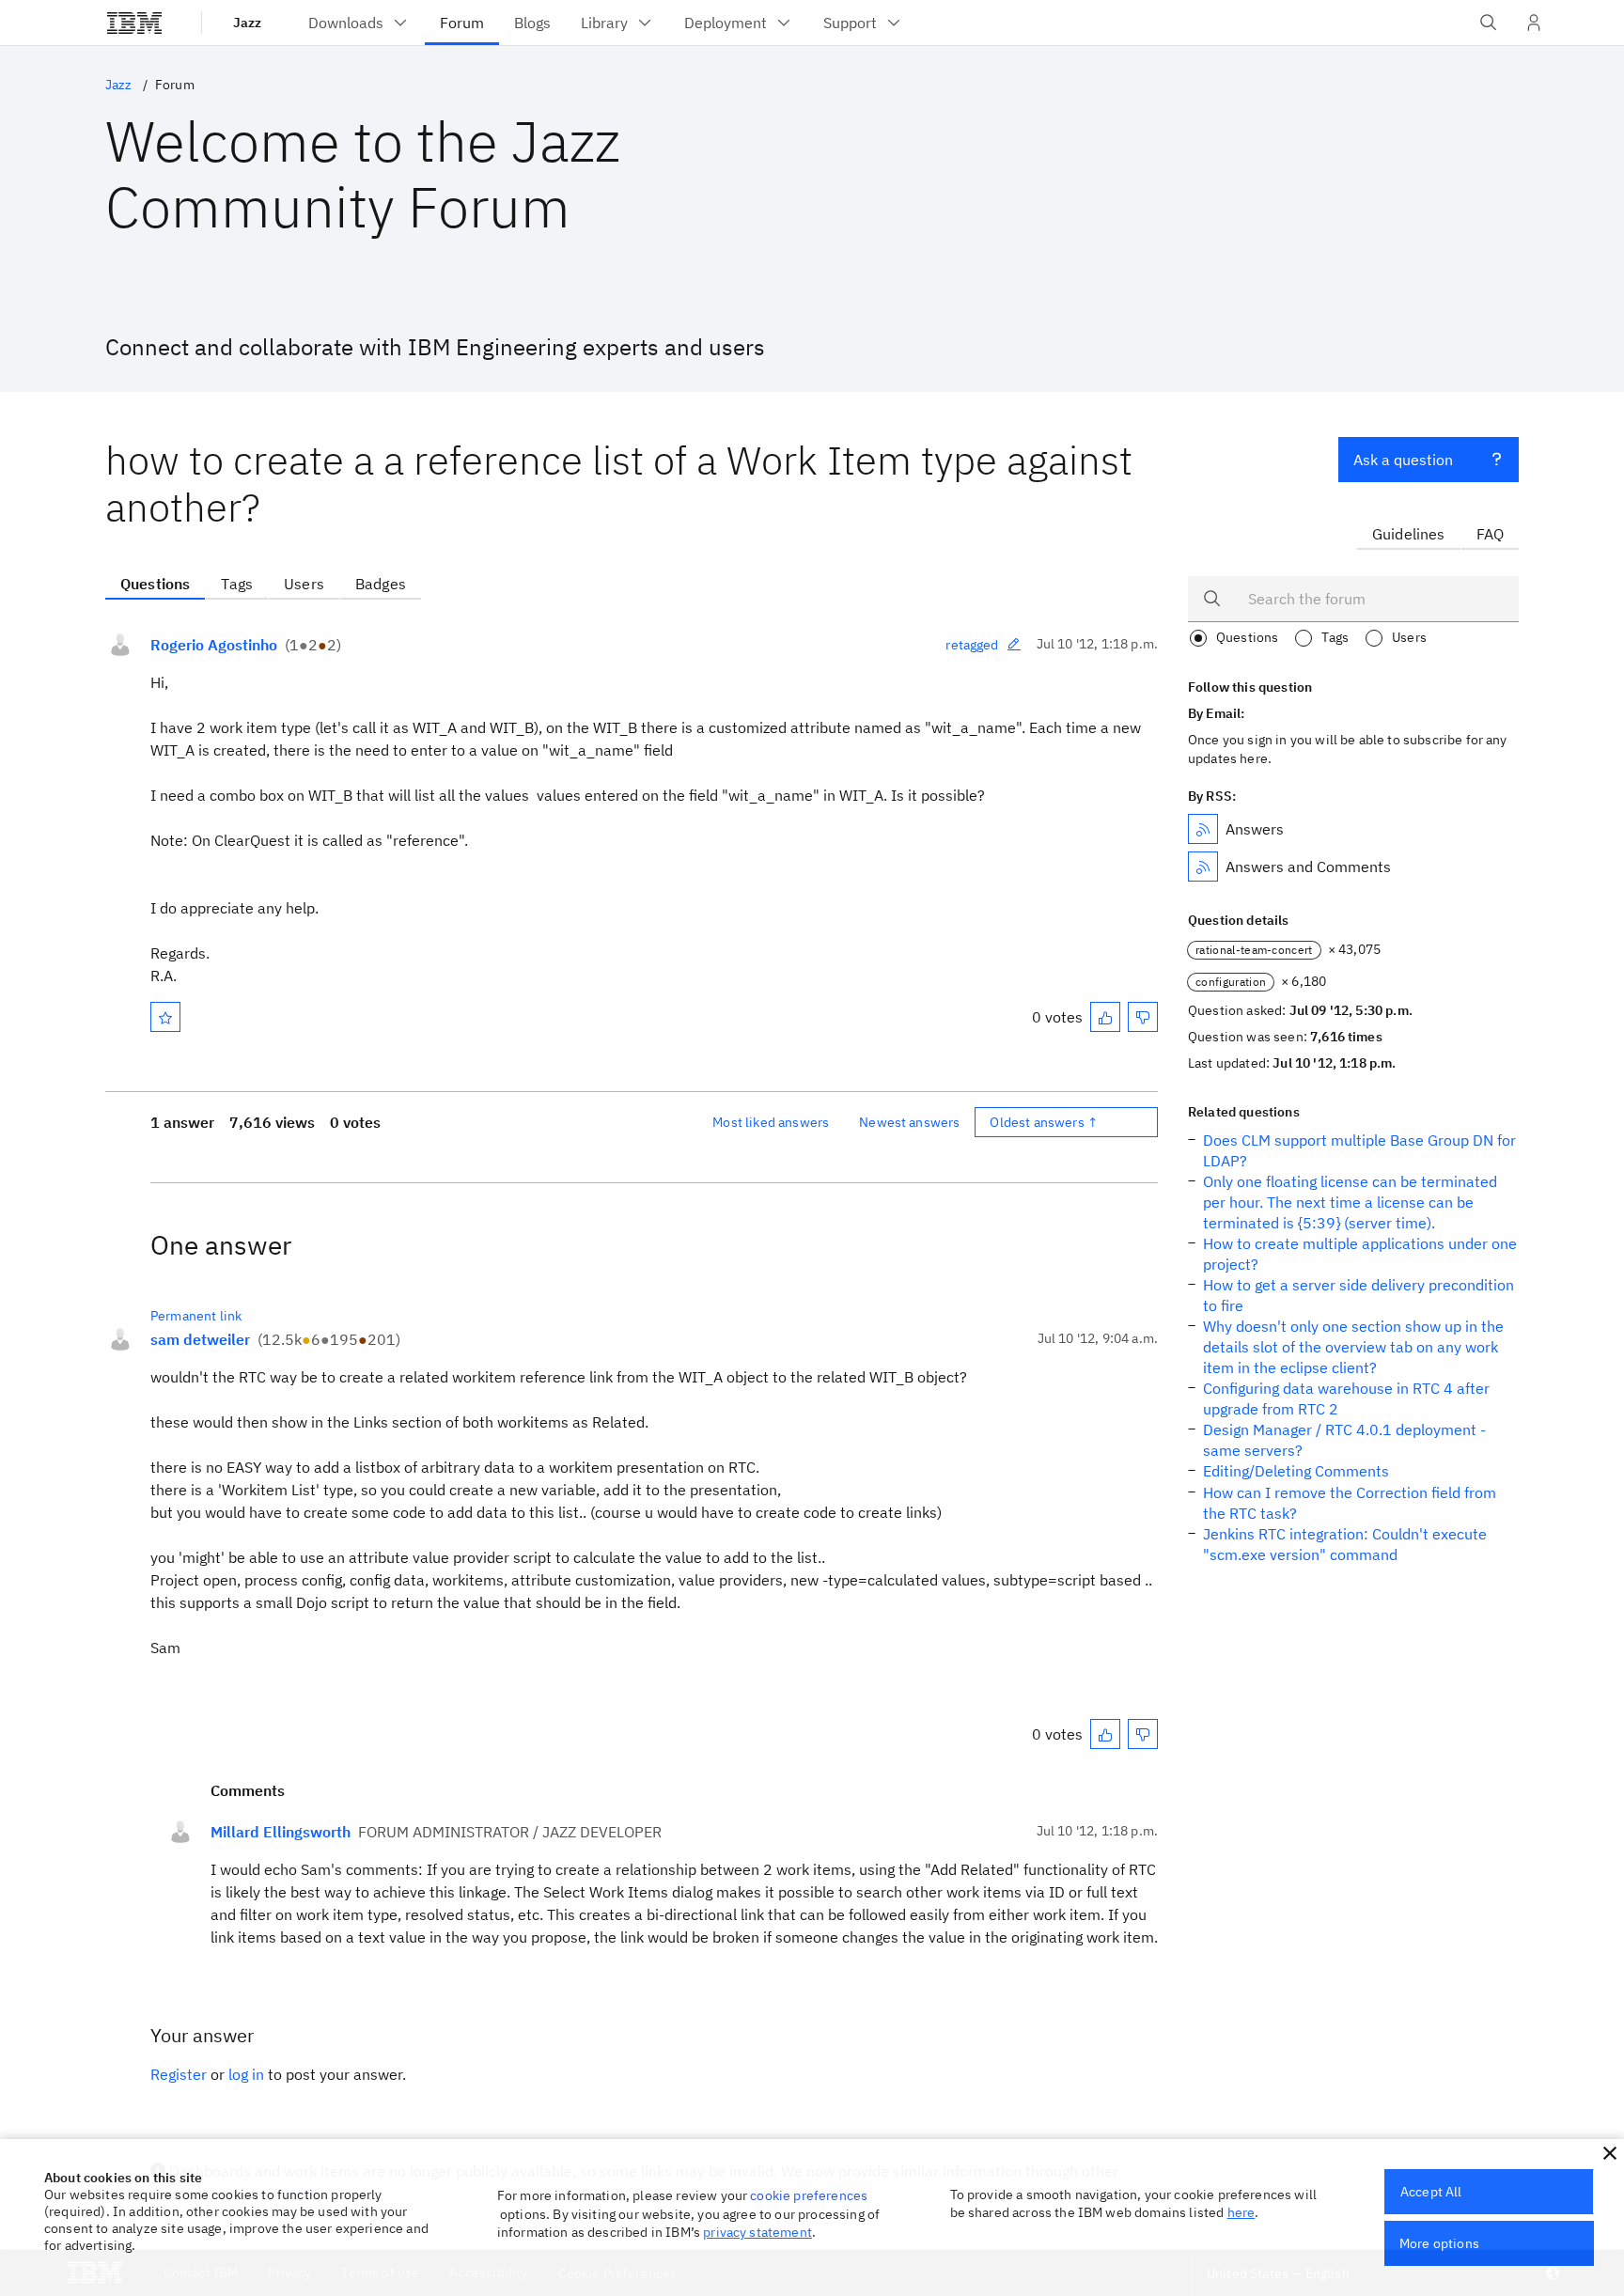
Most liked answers (771, 1122)
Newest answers (909, 1122)
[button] (1610, 2153)
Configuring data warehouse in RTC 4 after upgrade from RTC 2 (1346, 1398)
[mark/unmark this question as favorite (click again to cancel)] (165, 1017)
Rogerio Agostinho (214, 645)
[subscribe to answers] (1203, 829)
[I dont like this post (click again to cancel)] (1143, 1017)
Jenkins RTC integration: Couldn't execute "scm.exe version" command (1345, 1544)
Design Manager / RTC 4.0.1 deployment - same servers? (1344, 1440)
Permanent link (196, 1316)
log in (246, 2074)
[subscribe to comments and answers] (1203, 867)
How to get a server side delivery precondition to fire (1359, 1295)
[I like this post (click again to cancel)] (1105, 1017)
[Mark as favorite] (165, 1017)
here (1241, 2212)
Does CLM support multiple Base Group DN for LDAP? (1359, 1150)
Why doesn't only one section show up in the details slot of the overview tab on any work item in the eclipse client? (1353, 1347)
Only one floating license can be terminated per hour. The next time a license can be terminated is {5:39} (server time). (1350, 1202)
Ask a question (1403, 460)
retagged (972, 645)
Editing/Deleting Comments (1296, 1471)
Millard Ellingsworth (281, 1832)
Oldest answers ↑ (1044, 1122)
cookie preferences (809, 2195)
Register (179, 2074)
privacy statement (757, 2232)
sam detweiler (200, 1339)
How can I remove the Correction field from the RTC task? (1350, 1503)
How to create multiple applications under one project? (1360, 1254)
